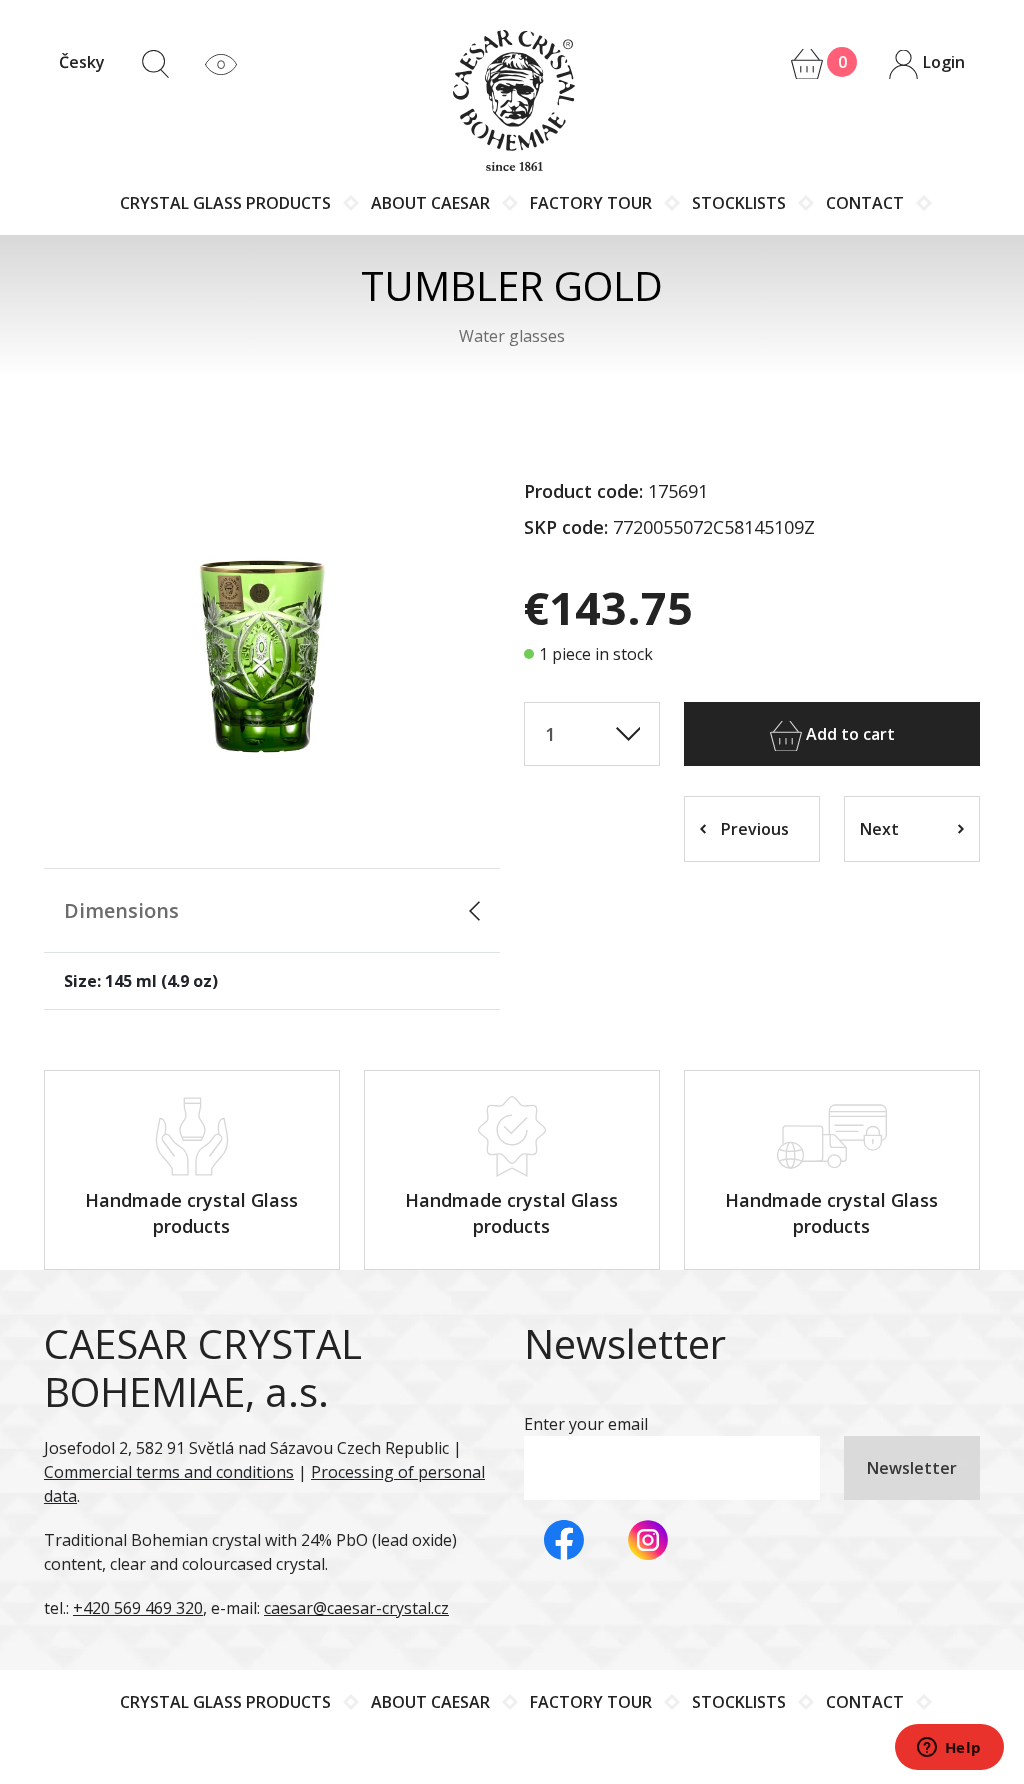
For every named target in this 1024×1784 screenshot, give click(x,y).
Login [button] (942, 62)
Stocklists (739, 203)
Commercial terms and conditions (169, 1472)
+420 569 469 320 (138, 1608)
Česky (82, 62)
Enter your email (586, 1424)
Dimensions (121, 910)
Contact (865, 203)
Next (879, 829)
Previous (755, 829)
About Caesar (430, 203)
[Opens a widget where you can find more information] (949, 1749)
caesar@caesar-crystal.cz (356, 1608)
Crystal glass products (225, 203)
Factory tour (591, 203)
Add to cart (848, 734)
